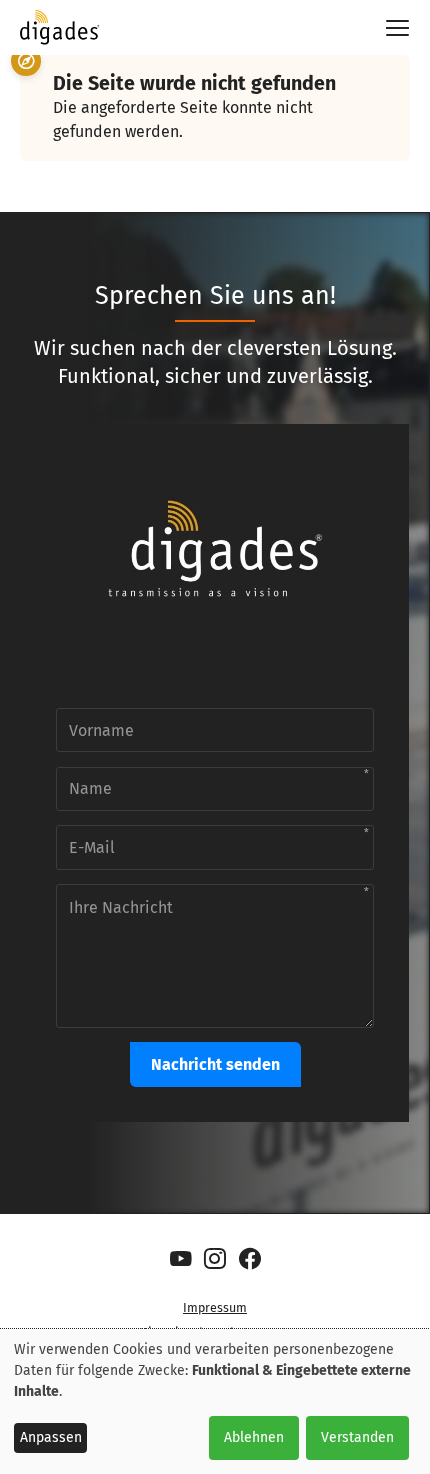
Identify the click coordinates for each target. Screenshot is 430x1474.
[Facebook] (249, 1259)
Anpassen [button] (51, 1437)
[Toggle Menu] (389, 27)
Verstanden (357, 1437)
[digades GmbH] (60, 36)
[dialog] (215, 1401)
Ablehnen (254, 1437)
